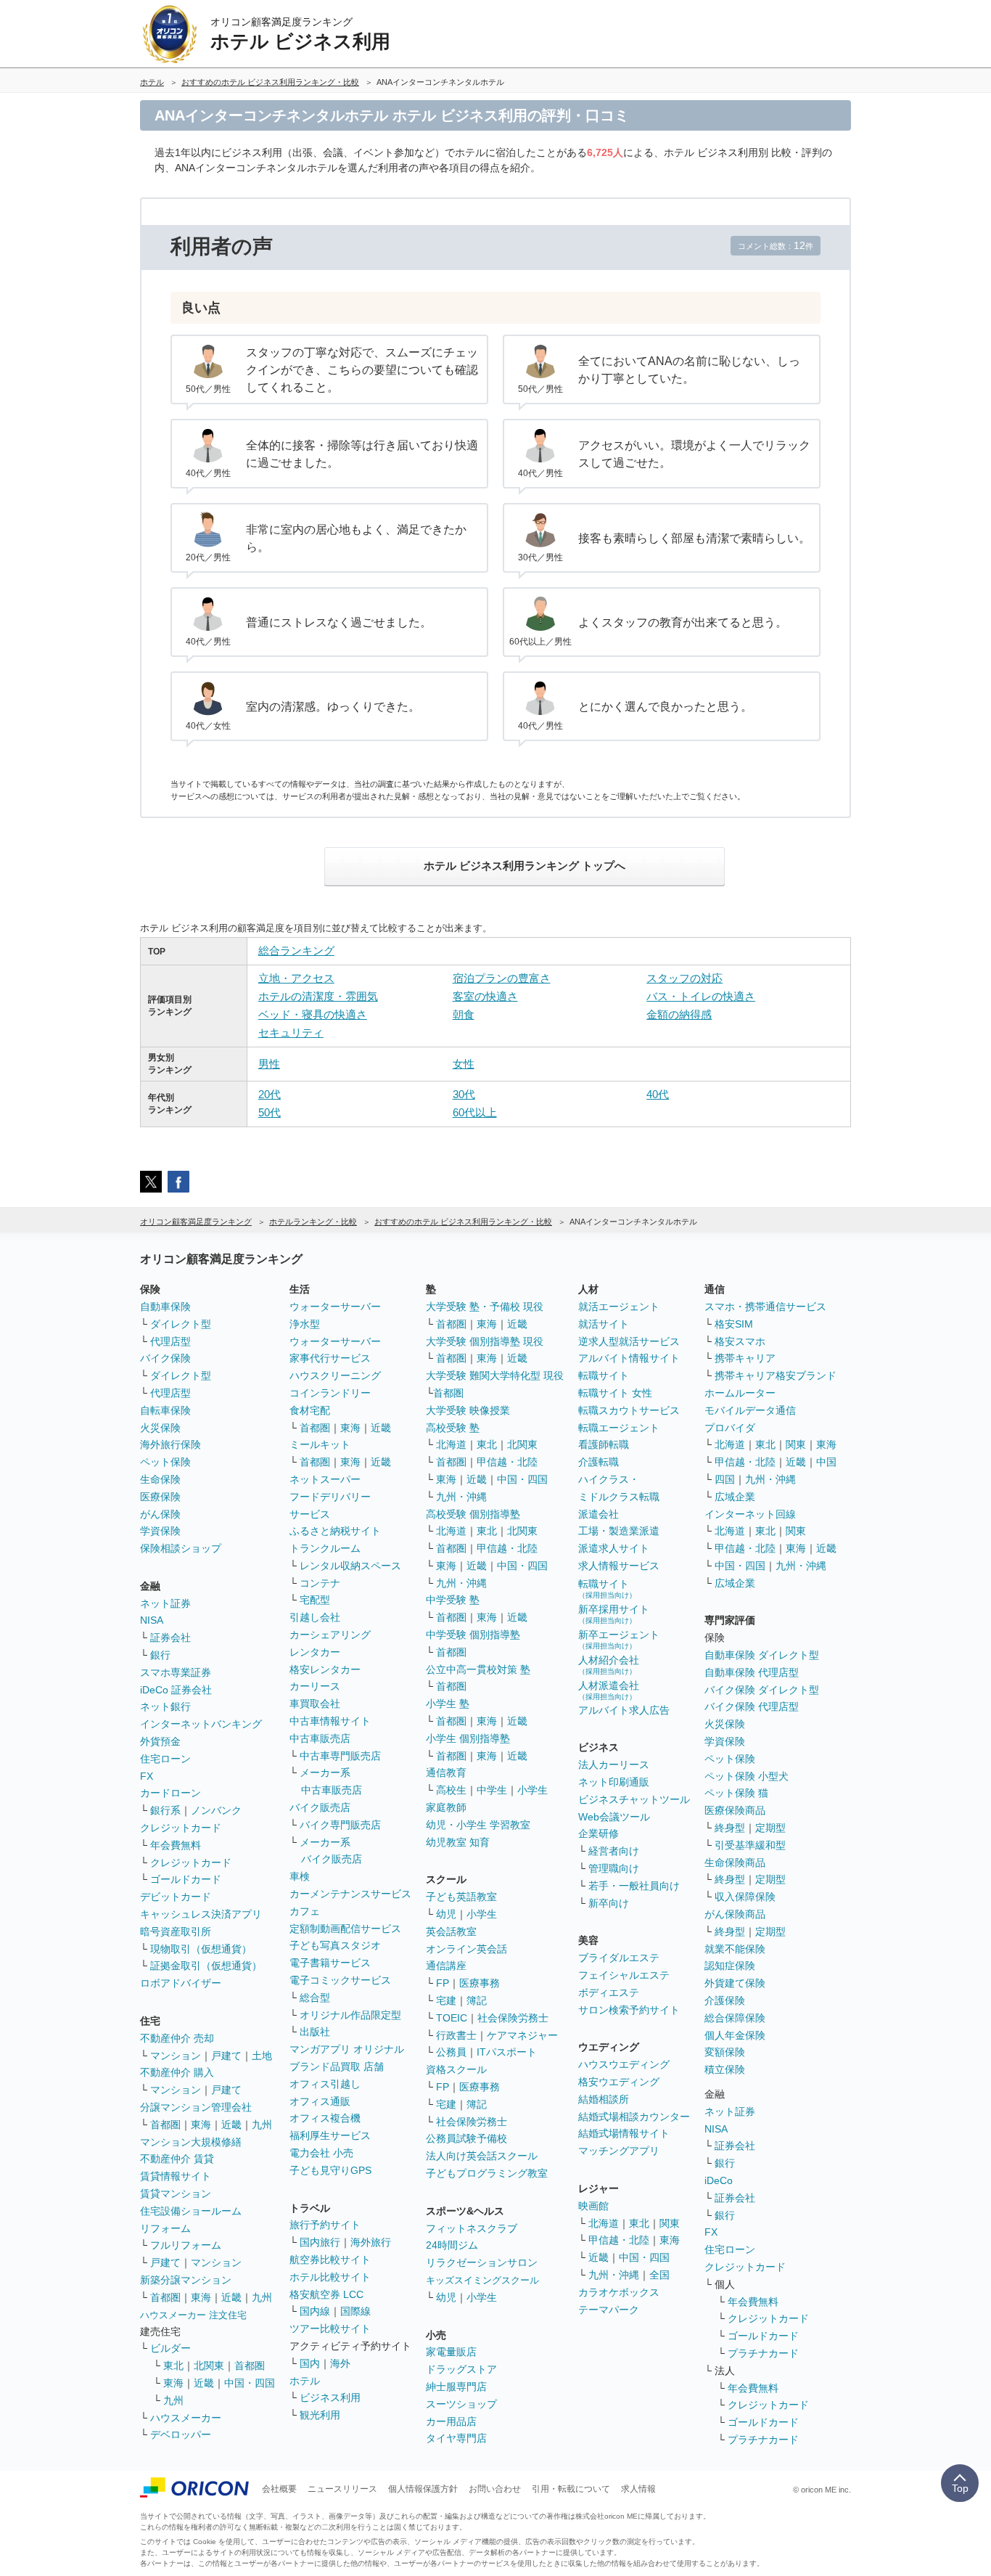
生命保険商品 (735, 1863)
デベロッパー (181, 2434)
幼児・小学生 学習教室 (478, 1825)
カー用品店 (451, 2421)
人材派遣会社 (609, 1690)
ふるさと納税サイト (335, 1531)
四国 (725, 1479)
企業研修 (599, 1833)
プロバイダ (730, 1428)
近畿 (231, 2125)
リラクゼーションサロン (482, 2262)
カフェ (305, 1911)
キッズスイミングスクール (482, 2280)
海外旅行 (371, 2242)
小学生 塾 (448, 1704)
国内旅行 (320, 2242)
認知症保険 (730, 1966)
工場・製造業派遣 (619, 1531)
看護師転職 (604, 1444)
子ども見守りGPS (330, 2170)
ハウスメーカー (186, 2418)
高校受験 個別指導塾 (473, 1514)
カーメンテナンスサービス (350, 1894)
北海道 (451, 1444)
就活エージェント (619, 1307)
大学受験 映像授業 (468, 1410)
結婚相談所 (604, 2099)
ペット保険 (165, 1462)
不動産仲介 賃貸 (177, 2159)
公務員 (451, 2052)
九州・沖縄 (461, 1497)
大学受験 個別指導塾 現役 (485, 1341)
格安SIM (734, 1324)
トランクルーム (325, 1548)
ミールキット (320, 1444)
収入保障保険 (745, 1897)
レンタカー (315, 1652)
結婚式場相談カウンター (634, 2117)
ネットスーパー (325, 1479)
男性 (269, 1064)
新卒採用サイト (614, 1614)
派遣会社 (599, 1514)
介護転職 (599, 1462)
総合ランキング (296, 950)
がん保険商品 (735, 1914)
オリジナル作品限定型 (350, 2015)
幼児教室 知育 (458, 1842)
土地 (262, 2056)
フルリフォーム (186, 2245)
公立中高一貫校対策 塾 (478, 1669)
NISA (152, 1620)
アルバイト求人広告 (624, 1710)
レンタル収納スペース (350, 1566)
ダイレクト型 (181, 1324)
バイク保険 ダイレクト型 (762, 1690)
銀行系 (165, 1810)
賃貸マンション (176, 2193)
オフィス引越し (325, 2084)
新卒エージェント (619, 1639)
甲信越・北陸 (507, 1462)
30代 (464, 1094)
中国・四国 (250, 2383)
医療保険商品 (735, 1810)
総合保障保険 (735, 2018)
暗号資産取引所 (176, 1931)
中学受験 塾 (453, 1600)
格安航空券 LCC (326, 2294)
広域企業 (735, 1497)
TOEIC (452, 2018)
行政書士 (456, 2035)
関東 (670, 2223)
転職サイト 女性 (615, 1393)
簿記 (477, 2000)
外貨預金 (160, 1741)
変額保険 (725, 2052)
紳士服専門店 (456, 2387)
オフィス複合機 (325, 2118)
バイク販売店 (320, 1807)
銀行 (160, 1655)
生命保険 (160, 1479)
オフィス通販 (320, 2101)
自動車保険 (165, 1307)
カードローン (170, 1793)
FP (443, 1983)
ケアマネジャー (522, 2035)
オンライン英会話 (466, 1949)
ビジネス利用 (330, 2397)
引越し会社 (315, 1617)
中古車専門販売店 (340, 1756)
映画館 (593, 2206)
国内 (310, 2363)
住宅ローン (165, 1759)
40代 (658, 1094)
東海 (201, 2125)
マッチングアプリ (619, 2151)
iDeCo (719, 2180)
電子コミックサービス (340, 1980)
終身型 (730, 1828)
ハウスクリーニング (335, 1375)
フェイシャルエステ (624, 1975)
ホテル (305, 2381)
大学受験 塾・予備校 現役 (485, 1307)
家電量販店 (451, 2352)
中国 (826, 1462)
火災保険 (160, 1428)
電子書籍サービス (330, 1963)
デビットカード (176, 1897)
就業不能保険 (735, 1949)
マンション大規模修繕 (191, 2142)
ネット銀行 (165, 1706)
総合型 (315, 1998)
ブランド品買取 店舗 (337, 2066)
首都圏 (165, 2125)
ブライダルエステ (619, 1958)
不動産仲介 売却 (177, 2038)
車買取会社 (315, 1704)
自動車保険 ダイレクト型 (762, 1655)
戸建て (226, 2056)
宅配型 (315, 1600)
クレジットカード (181, 1828)
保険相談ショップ (181, 1548)
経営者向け (614, 1851)
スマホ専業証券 (176, 1672)
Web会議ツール (614, 1817)
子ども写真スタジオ (335, 1945)
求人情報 (638, 2489)
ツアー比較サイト (330, 2328)
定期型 (770, 1828)
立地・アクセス (296, 978)
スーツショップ (461, 2404)
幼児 (446, 1914)
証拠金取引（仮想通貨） (206, 1966)
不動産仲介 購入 (177, 2072)
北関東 (209, 2366)
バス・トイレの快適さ (701, 996)
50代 (270, 1112)
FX (147, 1776)
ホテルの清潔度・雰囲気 (318, 996)
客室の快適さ (485, 996)
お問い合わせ (495, 2489)
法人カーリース (614, 1765)
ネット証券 (165, 1603)
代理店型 (170, 1341)
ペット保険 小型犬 (747, 1776)
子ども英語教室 (461, 1897)
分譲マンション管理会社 (196, 2107)
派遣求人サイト (614, 1548)
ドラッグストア (461, 2369)
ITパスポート (507, 2052)
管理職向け (614, 1868)
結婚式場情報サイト (624, 2133)
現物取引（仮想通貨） (201, 1949)
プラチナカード (763, 2353)
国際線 (355, 2311)
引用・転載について (571, 2489)
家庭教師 (446, 1807)
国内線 (315, 2311)
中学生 (492, 1790)
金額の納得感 (679, 1014)
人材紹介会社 (609, 1665)
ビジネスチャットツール (634, 1799)
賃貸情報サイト (176, 2176)
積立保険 (725, 2069)
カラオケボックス (619, 2292)
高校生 (451, 1790)
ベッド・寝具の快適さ (313, 1014)
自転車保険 (165, 1410)
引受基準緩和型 (750, 1845)
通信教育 (446, 1772)
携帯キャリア (745, 1358)
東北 (173, 2366)
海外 (340, 2363)
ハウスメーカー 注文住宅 (193, 2315)
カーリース (315, 1686)
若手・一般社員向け (634, 1886)
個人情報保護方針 (423, 2489)
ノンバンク (216, 1810)
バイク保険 (165, 1358)
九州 (262, 2125)
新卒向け (609, 1903)
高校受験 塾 (453, 1428)
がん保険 (160, 1514)
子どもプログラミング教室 (487, 2173)
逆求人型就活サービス (629, 1341)
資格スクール (456, 2069)
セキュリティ (291, 1033)
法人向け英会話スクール (482, 2156)
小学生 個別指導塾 (468, 1738)
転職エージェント (619, 1428)
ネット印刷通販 (614, 1782)
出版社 (315, 2032)
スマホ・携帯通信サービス (765, 1307)
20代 (270, 1094)
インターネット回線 (750, 1514)
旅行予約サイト (325, 2225)
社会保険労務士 (513, 2018)
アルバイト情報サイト (629, 1358)
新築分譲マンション (186, 2280)
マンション (176, 2056)
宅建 (446, 2000)
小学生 (532, 1790)
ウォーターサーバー (335, 1307)
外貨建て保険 (735, 1983)
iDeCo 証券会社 (176, 1690)
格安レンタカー (325, 1669)
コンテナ (320, 1583)
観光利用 (320, 2415)
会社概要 (279, 2489)
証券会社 (170, 1637)
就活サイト (604, 1324)
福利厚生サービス (330, 2135)
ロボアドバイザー (181, 1983)
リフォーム (165, 2228)
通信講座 (446, 1966)
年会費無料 (176, 1845)
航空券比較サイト (330, 2260)
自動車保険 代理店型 (752, 1672)
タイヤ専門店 (456, 2438)
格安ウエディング (619, 2082)
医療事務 (480, 1983)
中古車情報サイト (330, 1721)
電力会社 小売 (321, 2153)
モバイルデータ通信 (750, 1410)
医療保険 (160, 1497)
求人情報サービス (619, 1566)
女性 (464, 1064)
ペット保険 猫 (736, 1793)
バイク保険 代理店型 (752, 1706)
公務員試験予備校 (466, 2138)
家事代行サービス (330, 1358)
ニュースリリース (342, 2489)
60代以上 (475, 1112)
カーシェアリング (330, 1635)
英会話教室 (451, 1931)
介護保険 (725, 2000)
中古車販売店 (320, 1738)
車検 (300, 1876)
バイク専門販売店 (340, 1825)
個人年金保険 (735, 2035)
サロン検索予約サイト (629, 2010)
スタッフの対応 (684, 978)
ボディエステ (609, 1992)
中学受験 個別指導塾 (473, 1635)
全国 (659, 2275)
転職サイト (604, 1375)
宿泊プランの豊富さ (502, 978)
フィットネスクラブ (472, 2228)
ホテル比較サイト (330, 2277)
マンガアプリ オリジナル (347, 2049)
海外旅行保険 (170, 1444)
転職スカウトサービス (629, 1410)
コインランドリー (330, 1393)
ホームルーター (740, 1393)
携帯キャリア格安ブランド (776, 1375)
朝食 (464, 1014)
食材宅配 (310, 1410)
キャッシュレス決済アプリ (201, 1914)
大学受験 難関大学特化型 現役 (495, 1375)
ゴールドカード (186, 1879)
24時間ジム (452, 2245)
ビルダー (170, 2348)
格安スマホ (740, 1341)
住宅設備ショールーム (191, 2211)
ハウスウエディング (624, 2064)
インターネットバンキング (201, 1724)
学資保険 (160, 1531)
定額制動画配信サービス (345, 1929)
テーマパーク (609, 2310)
